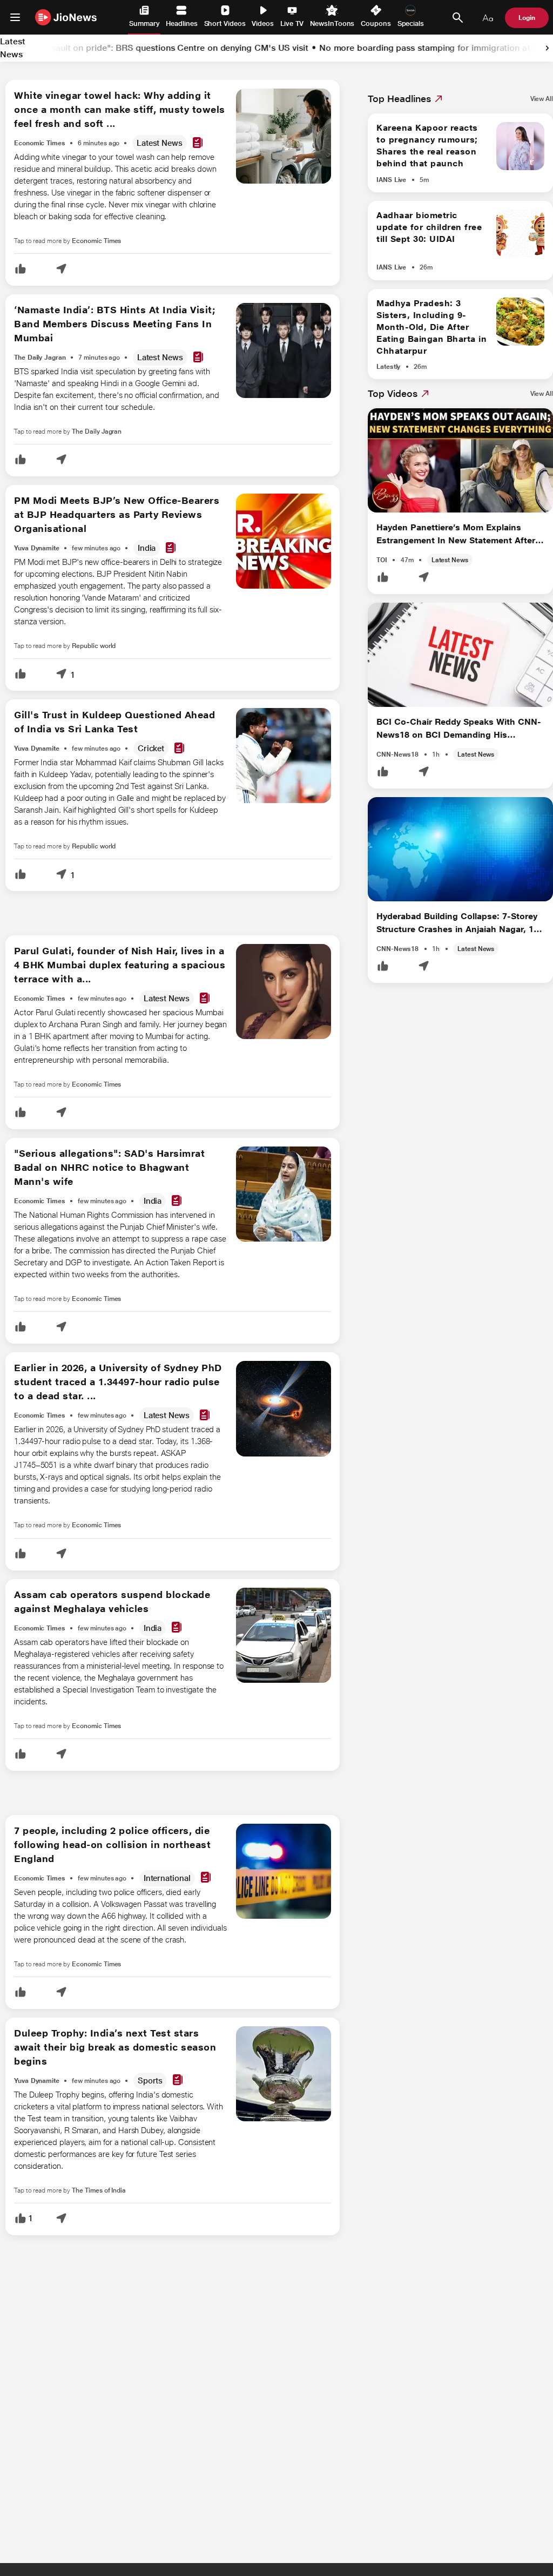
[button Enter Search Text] (457, 18)
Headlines (181, 23)
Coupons (376, 23)
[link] (547, 48)
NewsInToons (332, 23)
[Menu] (15, 17)
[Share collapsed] (61, 270)
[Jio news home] (66, 17)
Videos (263, 23)
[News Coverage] (198, 143)
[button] (21, 270)
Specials (411, 23)
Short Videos (225, 23)
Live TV (292, 23)
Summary (144, 23)
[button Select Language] (488, 18)
